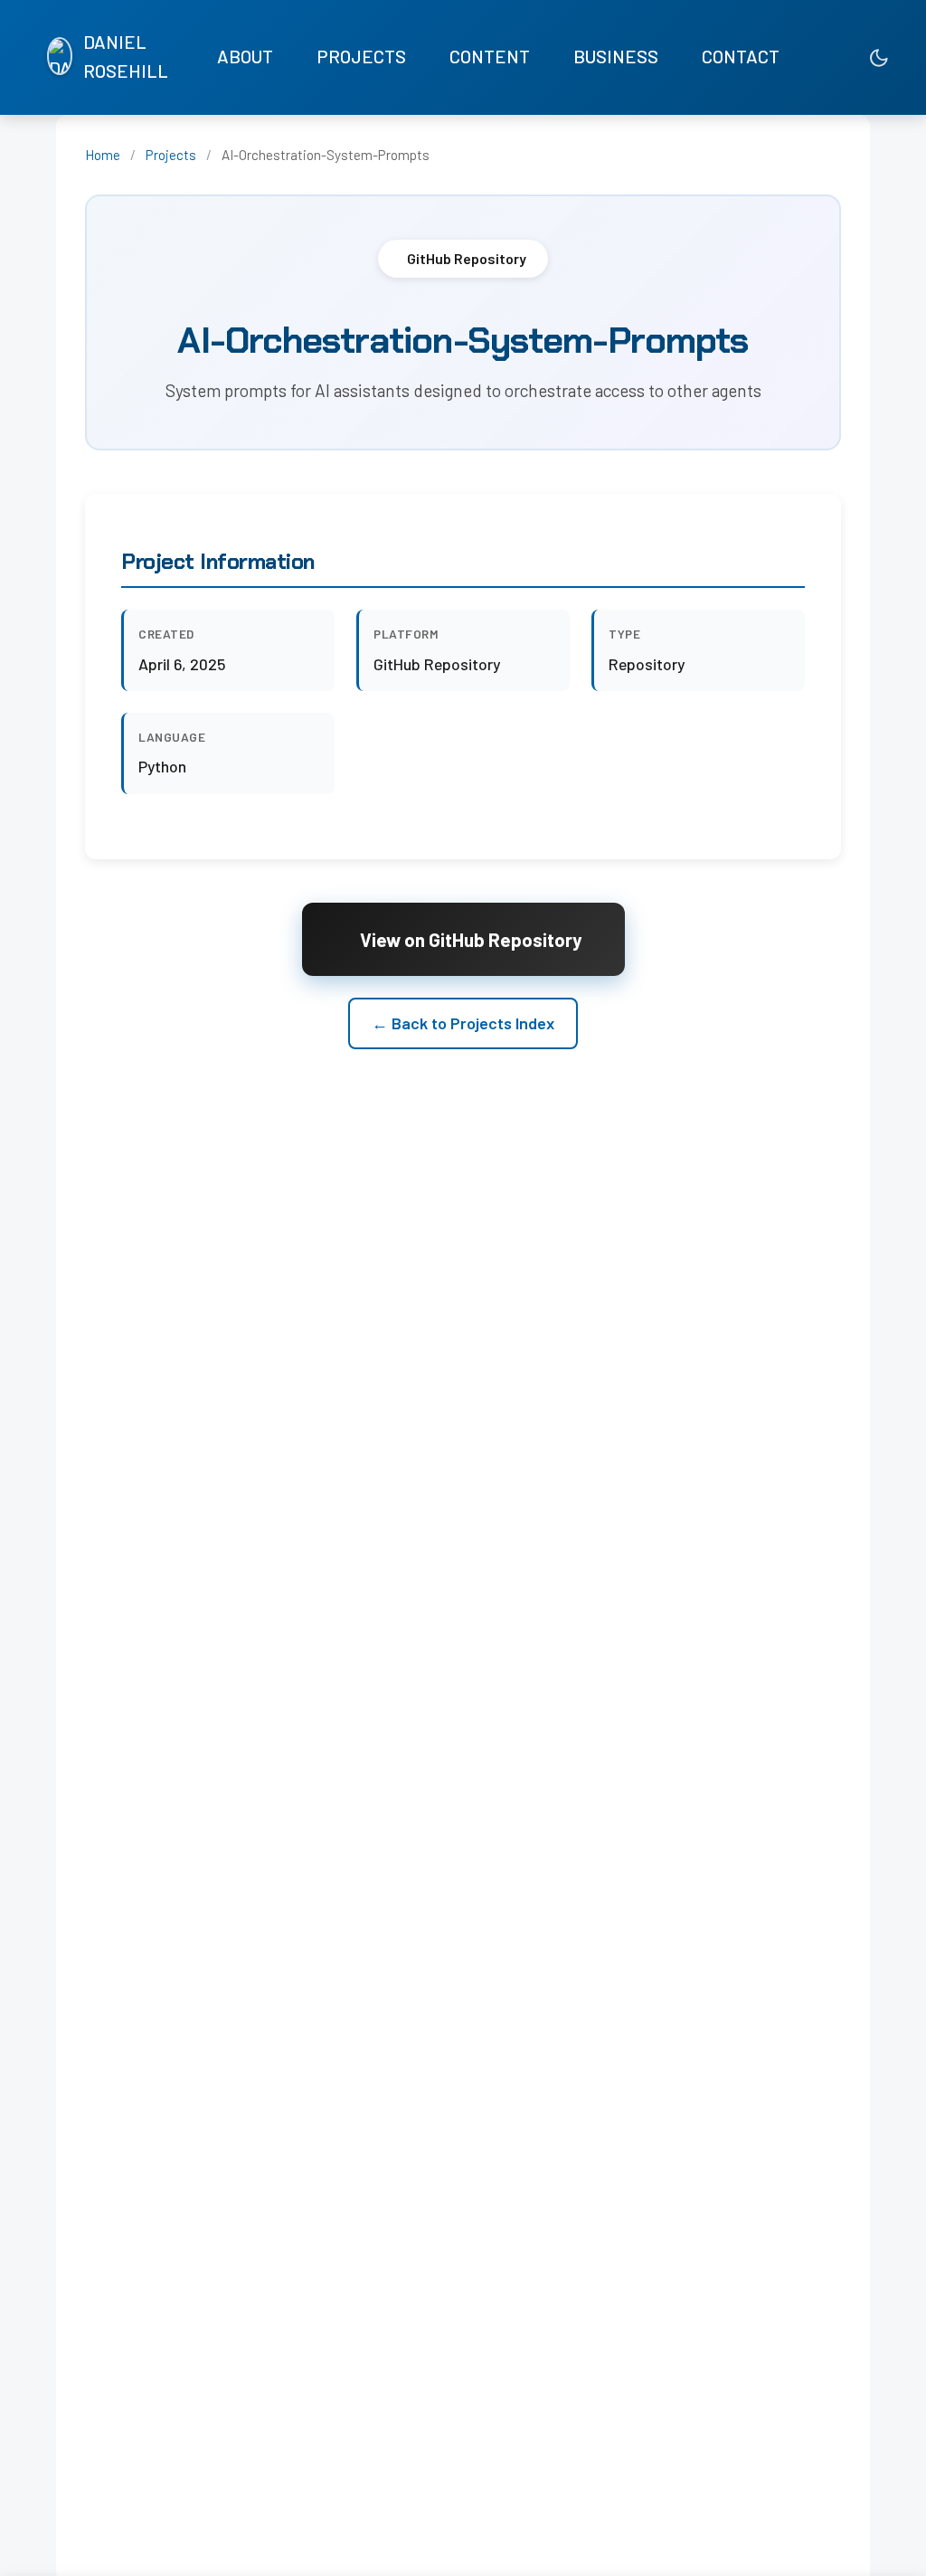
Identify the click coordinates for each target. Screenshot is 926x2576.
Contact (741, 56)
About (245, 56)
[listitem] (802, 57)
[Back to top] (876, 2544)
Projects (361, 56)
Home (103, 155)
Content (490, 56)
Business (616, 56)
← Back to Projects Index (463, 1023)
